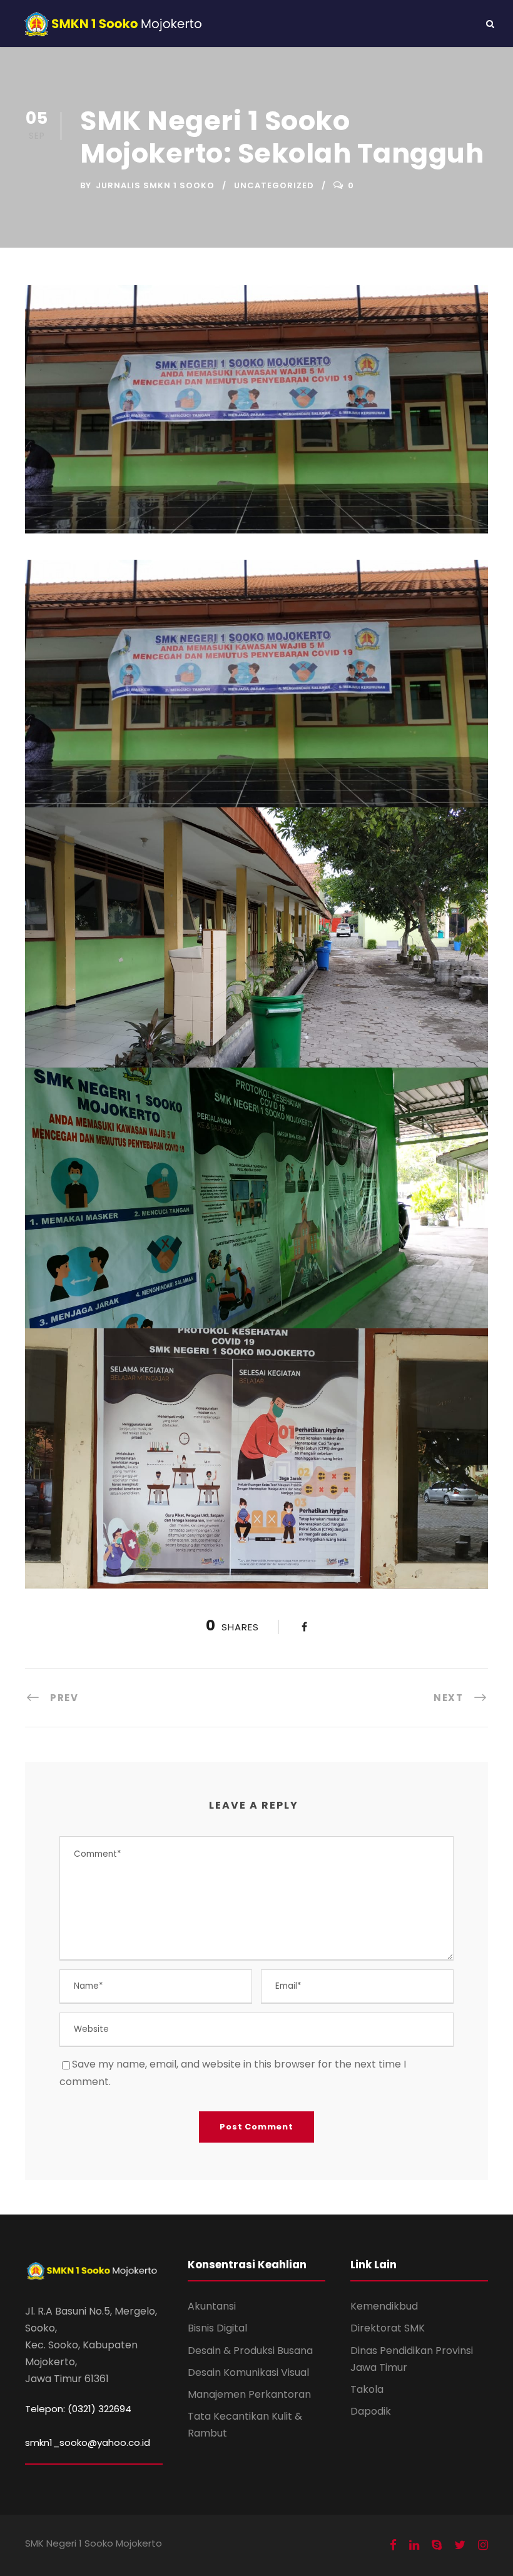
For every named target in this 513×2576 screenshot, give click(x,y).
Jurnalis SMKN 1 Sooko (155, 185)
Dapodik (371, 2411)
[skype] (437, 2545)
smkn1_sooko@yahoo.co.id (88, 2442)
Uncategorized (274, 185)
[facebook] (393, 2545)
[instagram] (483, 2545)
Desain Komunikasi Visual (248, 2372)
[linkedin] (414, 2545)
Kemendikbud (384, 2306)
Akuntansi (212, 2306)
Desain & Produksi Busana (250, 2351)
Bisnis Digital (217, 2328)
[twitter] (460, 2545)
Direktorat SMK (388, 2328)
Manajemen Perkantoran (249, 2394)
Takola (367, 2389)
